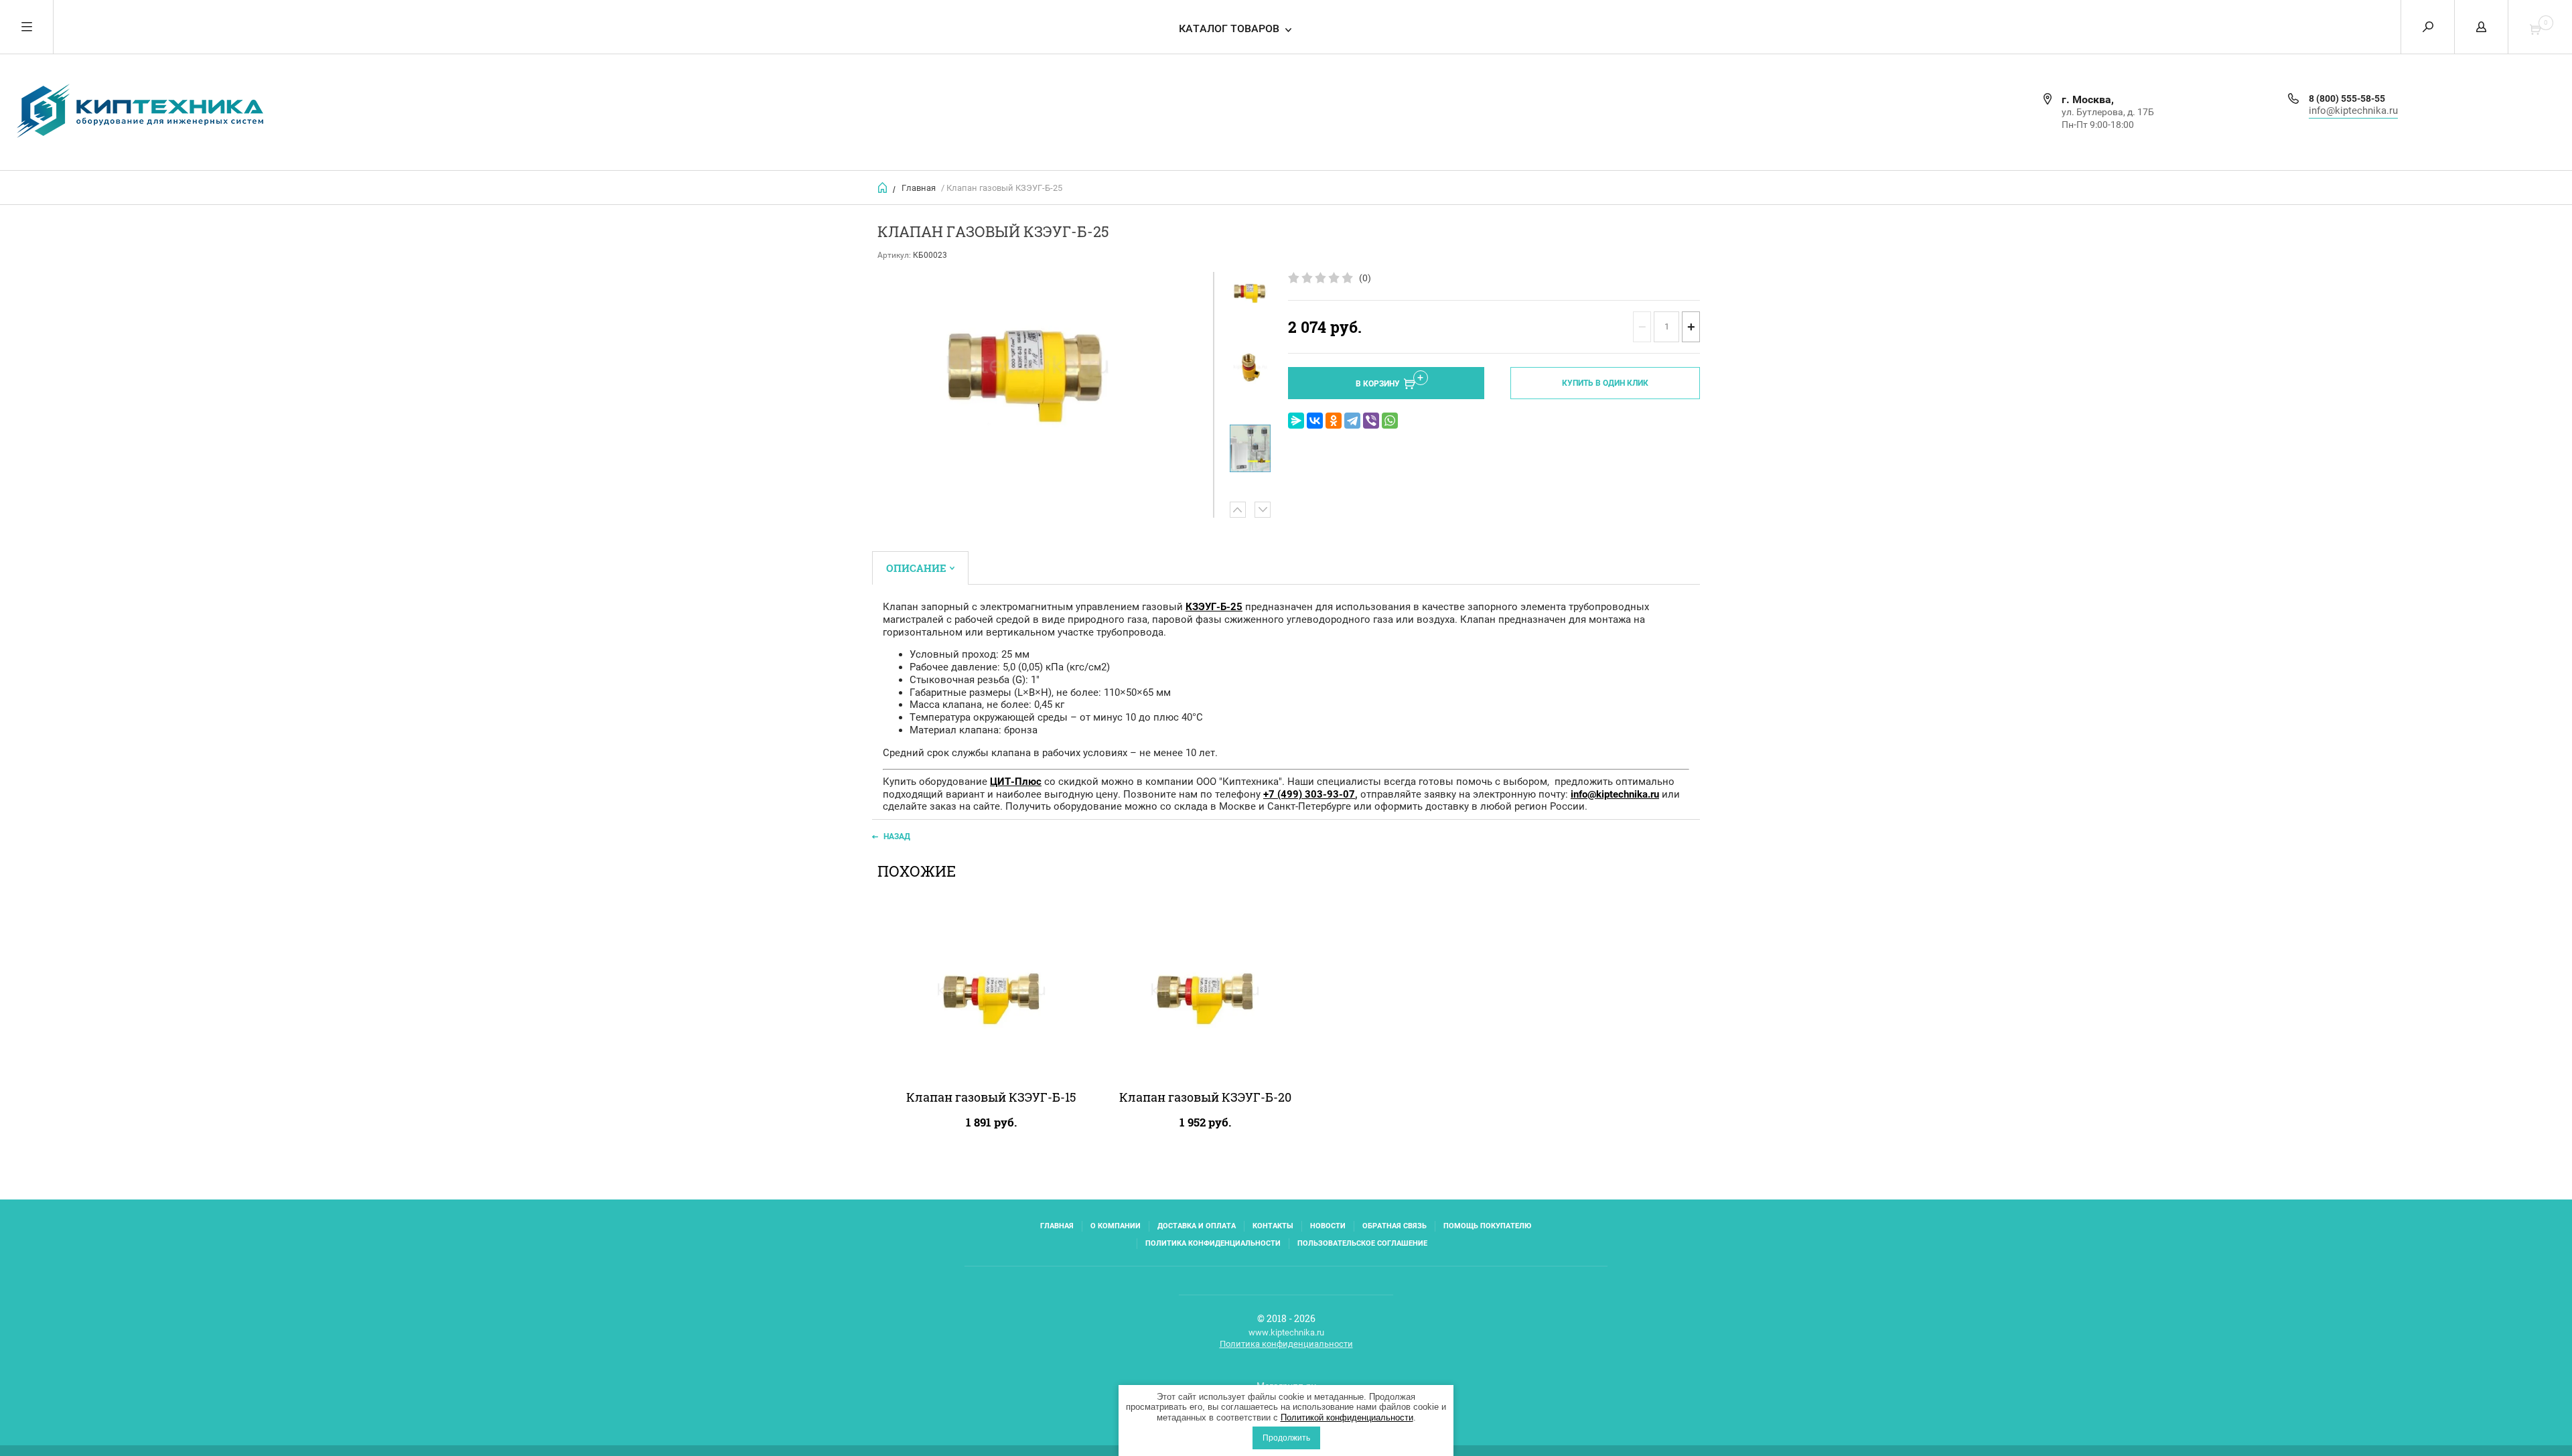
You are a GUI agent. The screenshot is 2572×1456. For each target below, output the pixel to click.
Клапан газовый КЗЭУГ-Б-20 (1205, 1097)
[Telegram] (1352, 421)
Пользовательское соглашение (1362, 1243)
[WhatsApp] (1390, 421)
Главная (919, 188)
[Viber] (1371, 421)
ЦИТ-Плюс (1016, 782)
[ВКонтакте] (1315, 421)
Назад (897, 836)
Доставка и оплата (1197, 1226)
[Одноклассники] (1334, 421)
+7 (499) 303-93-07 (1309, 794)
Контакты (1273, 1226)
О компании (1116, 1226)
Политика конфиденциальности (1213, 1243)
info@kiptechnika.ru (2353, 111)
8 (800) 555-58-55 (2347, 98)
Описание (916, 568)
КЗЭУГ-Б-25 (1214, 607)
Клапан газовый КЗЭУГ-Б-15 (991, 1097)
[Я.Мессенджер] (1296, 421)
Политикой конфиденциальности (1347, 1417)
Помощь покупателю (1487, 1226)
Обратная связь (1395, 1226)
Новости (1328, 1226)
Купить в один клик (1605, 383)
